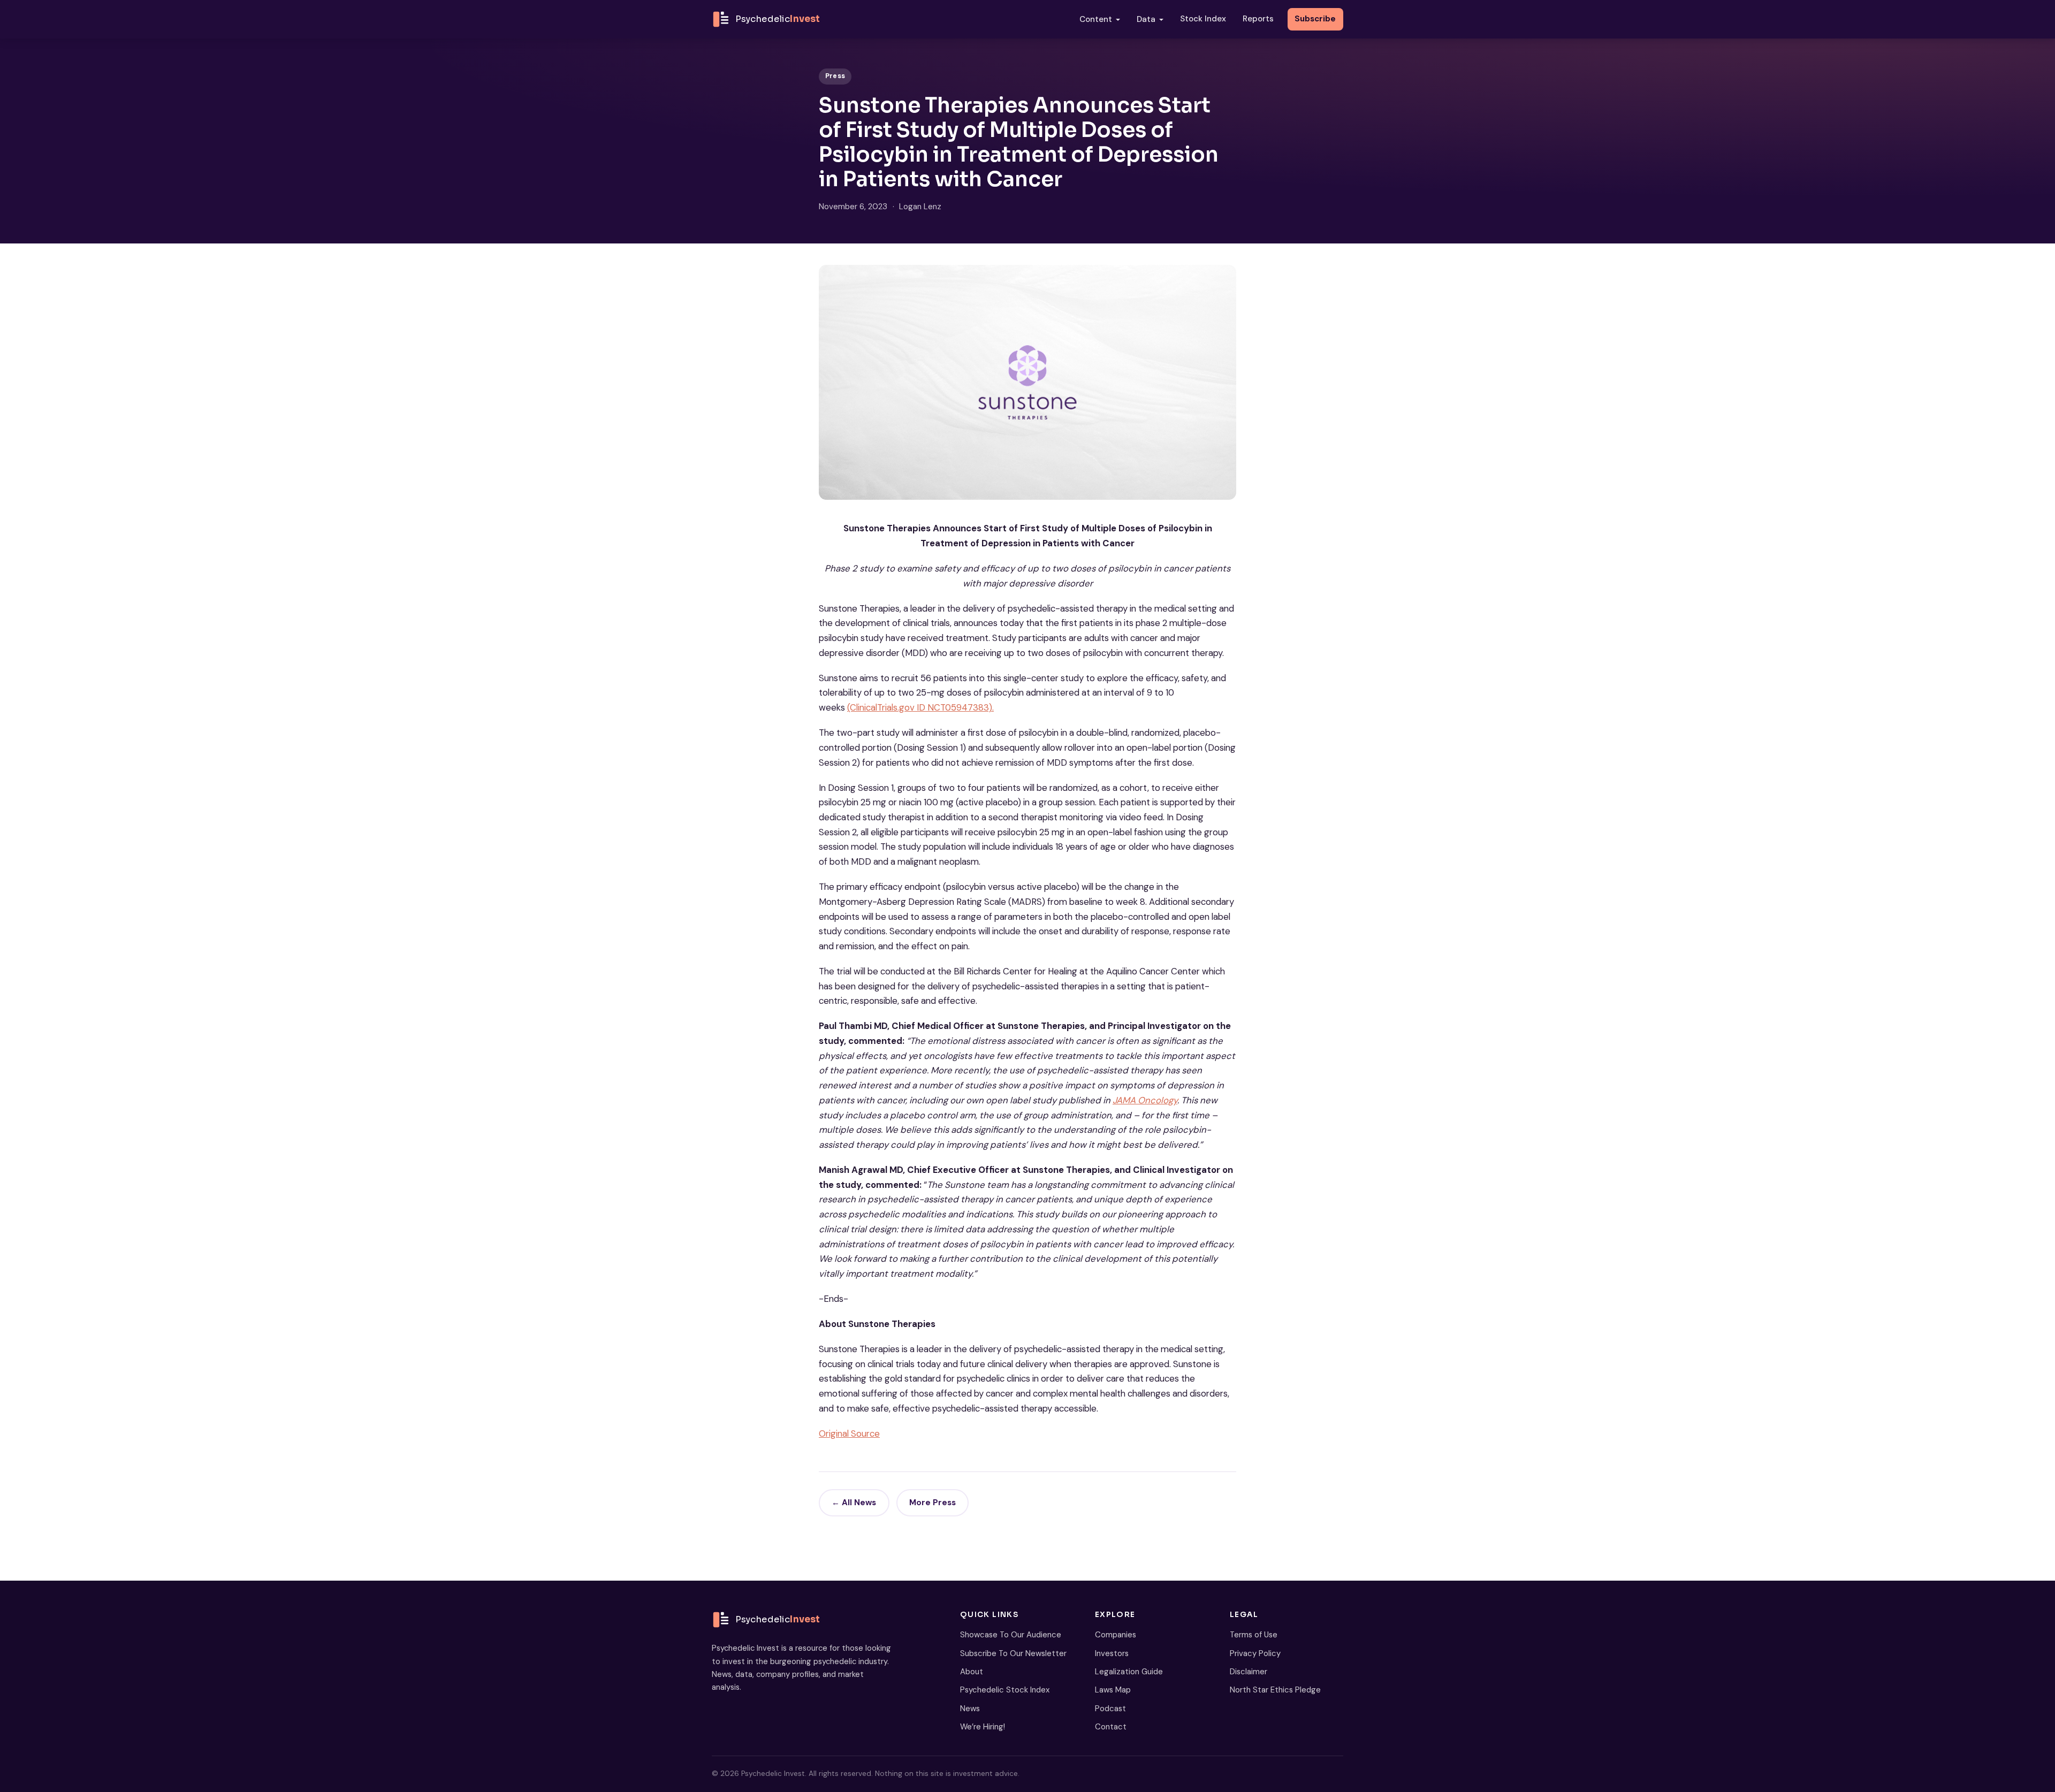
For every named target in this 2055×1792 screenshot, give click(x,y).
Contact (1111, 1727)
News (970, 1709)
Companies (1116, 1635)
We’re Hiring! (983, 1727)
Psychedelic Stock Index (1005, 1690)
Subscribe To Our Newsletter (1013, 1653)
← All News (854, 1503)
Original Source (849, 1433)
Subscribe (1315, 19)
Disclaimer (1249, 1672)
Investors (1112, 1653)
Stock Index (1203, 19)
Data (1146, 19)
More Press (933, 1503)
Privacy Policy (1255, 1653)
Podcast (1110, 1709)
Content (1096, 19)
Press (835, 76)
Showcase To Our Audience (1011, 1635)
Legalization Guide (1129, 1672)
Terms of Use (1254, 1635)
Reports (1258, 19)
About (972, 1672)
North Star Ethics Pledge (1275, 1690)
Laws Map (1113, 1690)
